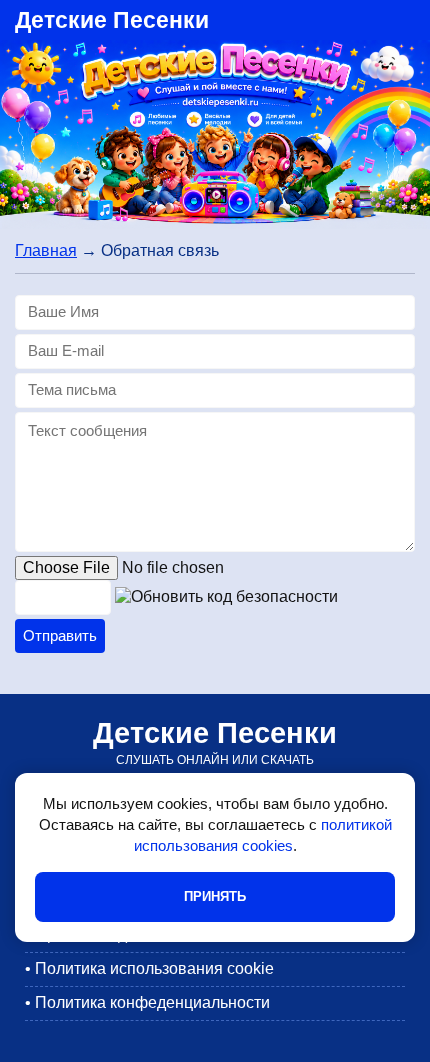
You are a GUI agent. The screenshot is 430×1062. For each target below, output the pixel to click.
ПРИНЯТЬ (215, 896)
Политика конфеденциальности (152, 1002)
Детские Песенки (112, 20)
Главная (46, 250)
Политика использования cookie (154, 968)
